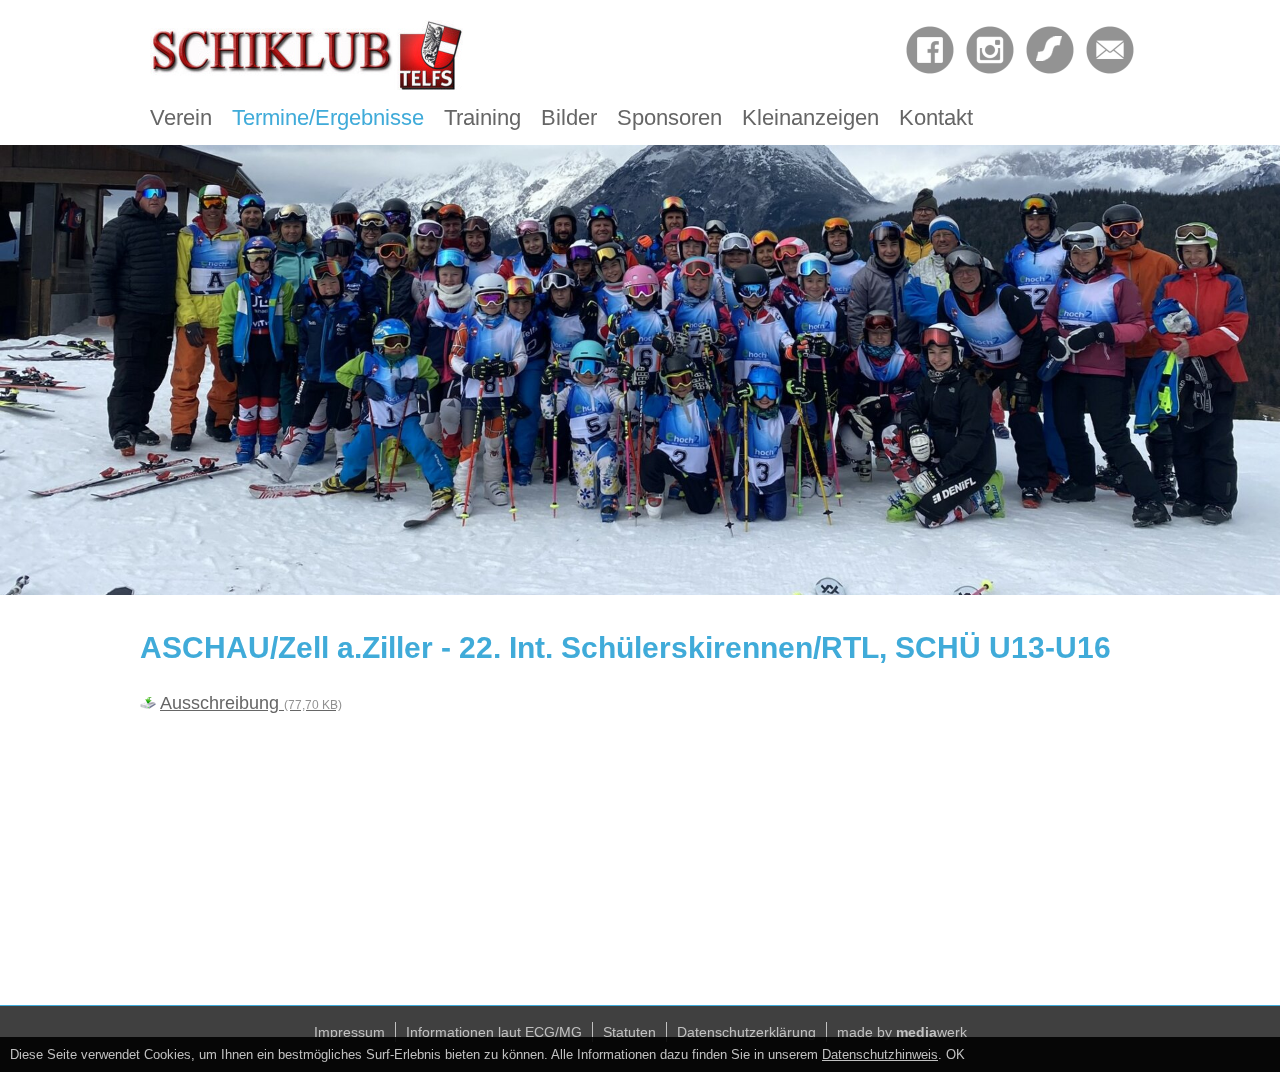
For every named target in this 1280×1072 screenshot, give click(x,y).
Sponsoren (669, 117)
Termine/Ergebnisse (328, 117)
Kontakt (936, 117)
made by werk (902, 1032)
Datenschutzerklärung (746, 1032)
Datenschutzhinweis (880, 1054)
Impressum (349, 1032)
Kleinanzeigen (810, 117)
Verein (181, 117)
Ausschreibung (251, 703)
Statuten (629, 1032)
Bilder (569, 117)
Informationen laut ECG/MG (494, 1032)
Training (482, 117)
